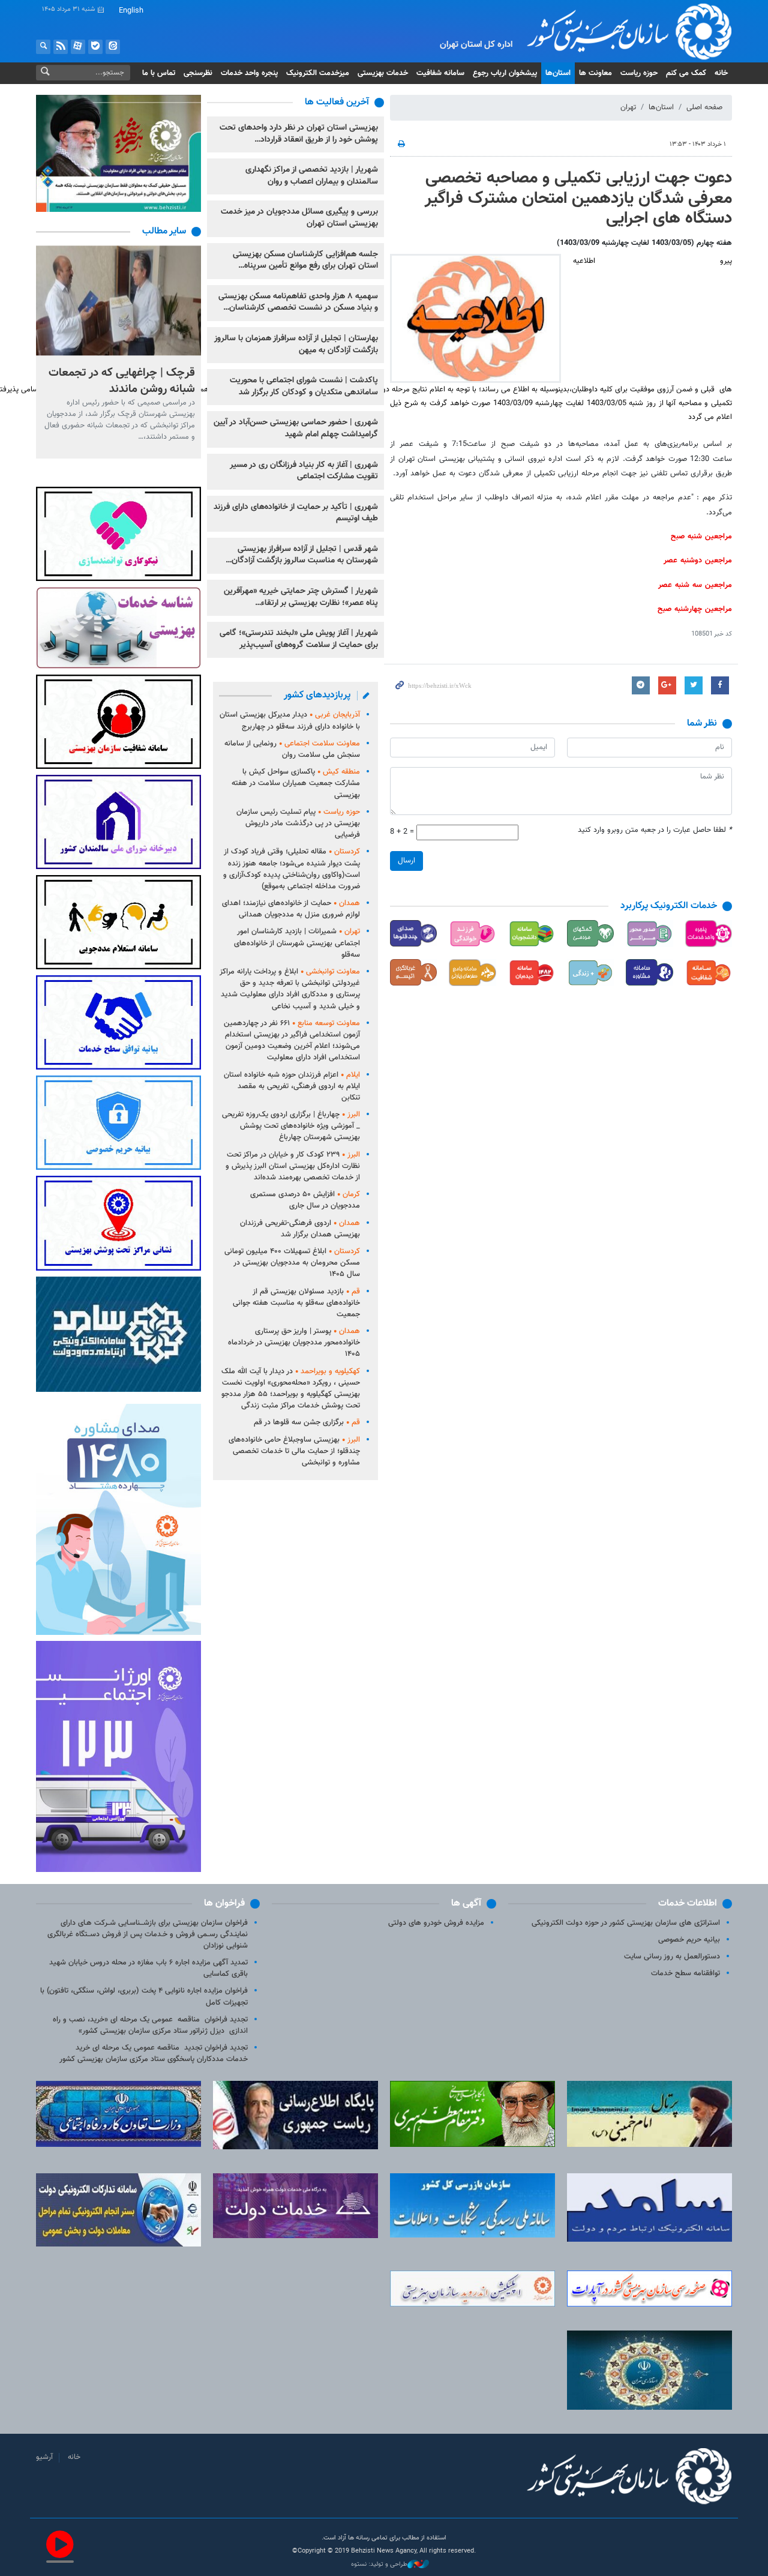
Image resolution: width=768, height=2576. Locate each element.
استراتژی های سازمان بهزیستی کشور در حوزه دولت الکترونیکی (626, 1923)
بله (95, 47)
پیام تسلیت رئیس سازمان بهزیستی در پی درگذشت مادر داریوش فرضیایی (298, 823)
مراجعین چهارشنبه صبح (695, 609)
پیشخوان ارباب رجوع (505, 73)
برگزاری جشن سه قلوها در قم (307, 1422)
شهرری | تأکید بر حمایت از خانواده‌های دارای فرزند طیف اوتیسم (296, 513)
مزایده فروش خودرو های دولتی (436, 1923)
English (131, 11)
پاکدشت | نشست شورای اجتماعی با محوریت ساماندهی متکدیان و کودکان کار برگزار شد (304, 387)
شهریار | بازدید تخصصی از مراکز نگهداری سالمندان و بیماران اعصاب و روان (312, 176)
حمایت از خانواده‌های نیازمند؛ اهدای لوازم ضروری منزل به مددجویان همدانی (291, 909)
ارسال (406, 861)
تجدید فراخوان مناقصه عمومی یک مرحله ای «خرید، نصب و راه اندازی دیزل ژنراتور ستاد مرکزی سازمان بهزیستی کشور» (150, 2025)
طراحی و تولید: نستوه (379, 2565)
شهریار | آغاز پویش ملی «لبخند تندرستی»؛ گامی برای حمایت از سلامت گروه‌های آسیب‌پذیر (299, 639)
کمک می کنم (686, 73)
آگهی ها (466, 1903)
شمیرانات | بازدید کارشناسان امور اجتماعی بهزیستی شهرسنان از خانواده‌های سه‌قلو (297, 943)
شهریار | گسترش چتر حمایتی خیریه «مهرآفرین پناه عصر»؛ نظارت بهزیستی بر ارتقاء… (301, 597)
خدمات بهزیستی (383, 73)
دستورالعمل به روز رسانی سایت (672, 1957)
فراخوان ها (224, 1903)
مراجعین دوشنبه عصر (698, 561)
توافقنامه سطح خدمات (685, 1973)
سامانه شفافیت (440, 73)
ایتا (113, 47)
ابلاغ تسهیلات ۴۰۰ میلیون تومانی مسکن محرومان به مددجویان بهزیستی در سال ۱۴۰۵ (292, 1263)
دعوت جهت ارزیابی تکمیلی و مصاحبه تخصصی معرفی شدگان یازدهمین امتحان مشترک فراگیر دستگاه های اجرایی (578, 198)
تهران (628, 107)
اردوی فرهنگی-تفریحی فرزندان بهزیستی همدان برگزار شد (300, 1229)
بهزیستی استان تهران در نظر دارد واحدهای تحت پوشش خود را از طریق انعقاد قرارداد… (299, 134)
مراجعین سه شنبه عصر (695, 585)
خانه (721, 73)
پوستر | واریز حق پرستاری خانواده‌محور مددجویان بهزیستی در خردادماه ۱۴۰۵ (294, 1343)
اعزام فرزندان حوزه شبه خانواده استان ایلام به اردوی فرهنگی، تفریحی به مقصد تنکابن (292, 1086)
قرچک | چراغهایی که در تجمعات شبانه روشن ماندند (122, 381)
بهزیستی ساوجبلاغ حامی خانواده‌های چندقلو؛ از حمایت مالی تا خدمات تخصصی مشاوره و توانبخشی (294, 1451)
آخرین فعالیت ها (337, 102)
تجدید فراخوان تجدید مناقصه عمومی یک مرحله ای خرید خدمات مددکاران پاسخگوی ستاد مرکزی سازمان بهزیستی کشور (154, 2054)
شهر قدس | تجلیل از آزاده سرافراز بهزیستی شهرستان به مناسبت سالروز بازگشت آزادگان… (302, 555)
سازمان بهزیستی (620, 31)
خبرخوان (61, 47)
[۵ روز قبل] (118, 300)
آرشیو (44, 2457)
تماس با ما (159, 73)
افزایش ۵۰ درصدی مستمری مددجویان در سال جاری (305, 1200)
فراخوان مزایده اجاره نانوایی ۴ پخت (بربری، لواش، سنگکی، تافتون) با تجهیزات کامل (144, 1997)
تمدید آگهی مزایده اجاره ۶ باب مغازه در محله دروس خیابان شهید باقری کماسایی (148, 1968)
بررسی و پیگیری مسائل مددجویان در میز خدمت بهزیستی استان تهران (299, 218)
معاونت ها (595, 73)
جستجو (43, 47)
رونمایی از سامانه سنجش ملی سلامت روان (292, 749)
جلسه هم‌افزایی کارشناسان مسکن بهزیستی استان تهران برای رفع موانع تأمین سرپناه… (305, 260)
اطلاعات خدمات (688, 1903)
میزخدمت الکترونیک (318, 73)
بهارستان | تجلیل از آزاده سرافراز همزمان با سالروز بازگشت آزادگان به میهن (296, 345)
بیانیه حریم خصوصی (689, 1940)
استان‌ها (558, 73)
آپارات (78, 47)
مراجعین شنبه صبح (701, 537)
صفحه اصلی (704, 107)
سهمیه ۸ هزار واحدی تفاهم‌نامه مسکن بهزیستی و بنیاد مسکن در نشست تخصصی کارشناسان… (298, 302)
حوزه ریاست (639, 73)
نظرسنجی (198, 73)
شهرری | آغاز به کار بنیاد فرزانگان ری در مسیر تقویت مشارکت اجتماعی (304, 471)
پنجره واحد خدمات (249, 73)
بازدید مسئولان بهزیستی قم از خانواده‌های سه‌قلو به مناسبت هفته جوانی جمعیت (296, 1303)
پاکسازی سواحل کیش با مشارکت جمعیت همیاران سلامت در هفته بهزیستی (296, 783)
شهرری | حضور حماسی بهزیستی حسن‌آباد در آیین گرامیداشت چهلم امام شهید (296, 429)
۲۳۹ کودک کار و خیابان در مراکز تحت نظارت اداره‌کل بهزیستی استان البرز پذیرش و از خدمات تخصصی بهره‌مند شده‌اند (293, 1166)
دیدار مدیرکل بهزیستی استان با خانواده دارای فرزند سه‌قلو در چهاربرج (290, 721)
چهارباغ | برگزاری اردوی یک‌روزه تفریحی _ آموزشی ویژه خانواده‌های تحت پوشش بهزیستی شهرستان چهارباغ (291, 1126)
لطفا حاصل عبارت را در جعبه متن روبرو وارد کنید (655, 830)
